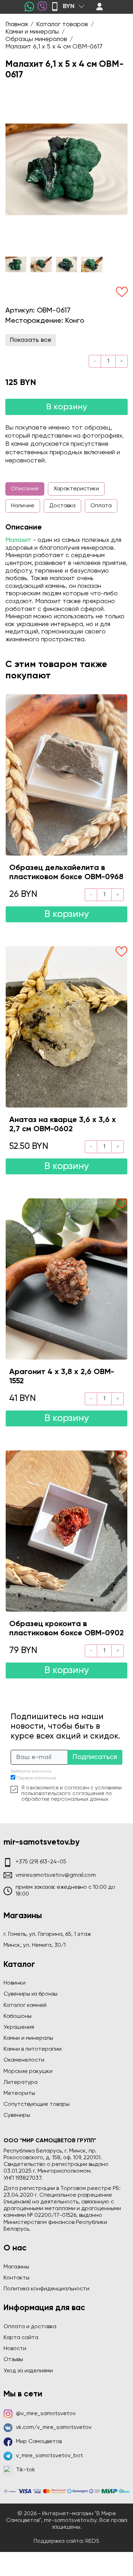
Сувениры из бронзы (31, 1994)
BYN (69, 6)
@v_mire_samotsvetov (46, 2414)
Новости (15, 2349)
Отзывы (13, 2360)
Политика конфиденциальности (46, 2289)
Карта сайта (21, 2338)
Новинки (15, 1983)
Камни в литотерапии (33, 2049)
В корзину (66, 407)
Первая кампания (36, 1778)
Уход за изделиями (28, 2371)
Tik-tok (26, 2470)
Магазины (16, 2267)
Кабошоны (18, 2016)
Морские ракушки (28, 2072)
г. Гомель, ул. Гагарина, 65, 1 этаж (47, 1934)
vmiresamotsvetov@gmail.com (56, 1875)
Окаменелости (24, 2060)
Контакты (16, 2278)
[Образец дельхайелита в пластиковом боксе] (66, 775)
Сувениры (17, 2115)
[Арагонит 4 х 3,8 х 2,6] (66, 1279)
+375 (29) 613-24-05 (41, 1862)
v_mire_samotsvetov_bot (49, 2456)
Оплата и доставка (30, 2327)
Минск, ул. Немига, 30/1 (35, 1945)
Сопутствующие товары (37, 2104)
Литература (21, 2083)
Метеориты (19, 2093)
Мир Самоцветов (39, 2442)
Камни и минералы (28, 2038)
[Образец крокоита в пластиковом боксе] (66, 1531)
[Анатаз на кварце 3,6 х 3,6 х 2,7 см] (66, 1027)
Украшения (19, 2027)
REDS (92, 2541)
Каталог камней (25, 2005)
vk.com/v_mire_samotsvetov (54, 2428)
